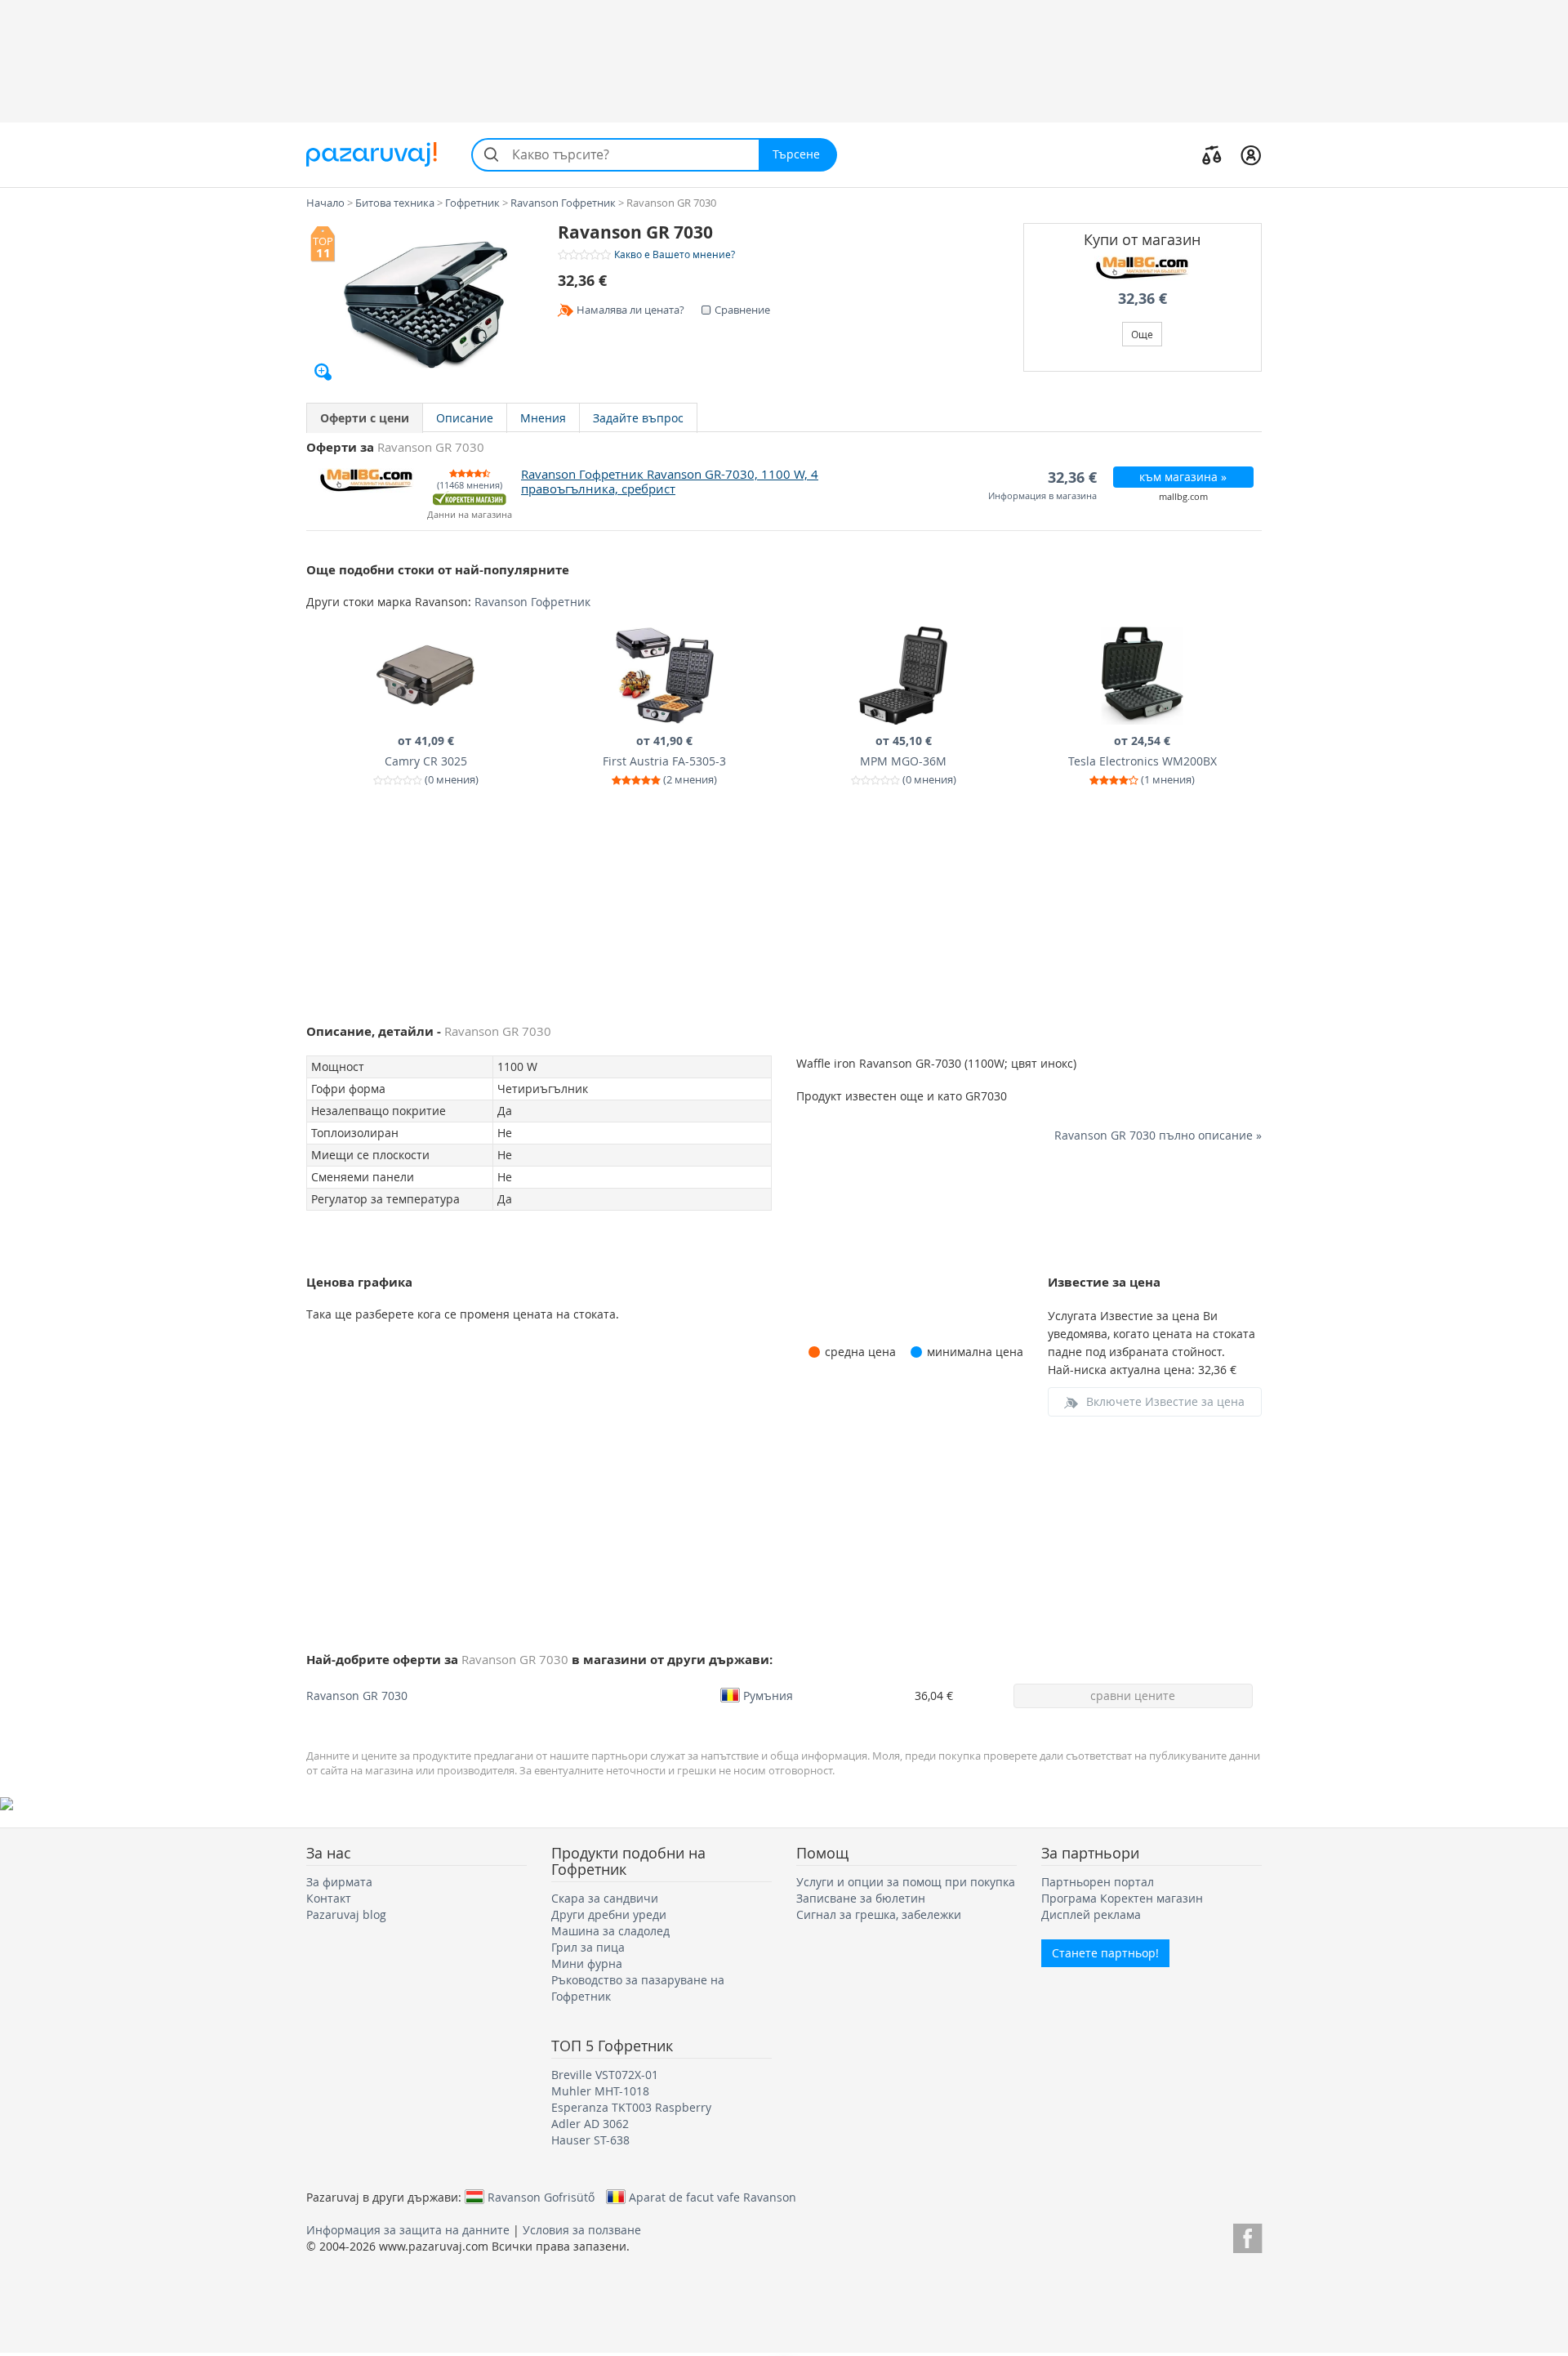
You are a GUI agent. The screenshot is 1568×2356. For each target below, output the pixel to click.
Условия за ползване (582, 2230)
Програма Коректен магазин (1122, 1898)
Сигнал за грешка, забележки (879, 1914)
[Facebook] (1247, 2236)
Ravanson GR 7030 (357, 1696)
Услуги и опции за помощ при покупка (906, 1882)
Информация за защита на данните (408, 2230)
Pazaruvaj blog (346, 1914)
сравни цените (1133, 1696)
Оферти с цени (365, 418)
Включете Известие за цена (1165, 1401)
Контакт (329, 1898)
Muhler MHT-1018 (600, 2091)
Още (1142, 334)
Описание (465, 418)
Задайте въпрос (638, 418)
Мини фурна (587, 1963)
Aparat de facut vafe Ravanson (713, 2197)
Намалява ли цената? (630, 310)
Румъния (768, 1695)
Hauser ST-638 (590, 2140)
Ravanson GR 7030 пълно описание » (1158, 1135)
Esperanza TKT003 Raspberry (631, 2107)
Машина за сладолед (610, 1931)
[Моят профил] (1251, 154)
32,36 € (1143, 299)
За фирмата (339, 1882)
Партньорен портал (1098, 1882)
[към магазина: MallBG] (1143, 268)
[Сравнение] (1212, 154)
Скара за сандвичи (605, 1898)
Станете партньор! (1105, 1953)
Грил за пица (588, 1947)
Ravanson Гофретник (532, 602)
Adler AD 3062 (590, 2124)
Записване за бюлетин (861, 1898)
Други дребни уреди (609, 1914)
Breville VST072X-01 (605, 2075)
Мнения (543, 418)
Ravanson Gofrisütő (541, 2197)
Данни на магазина (470, 515)
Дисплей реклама (1091, 1914)
